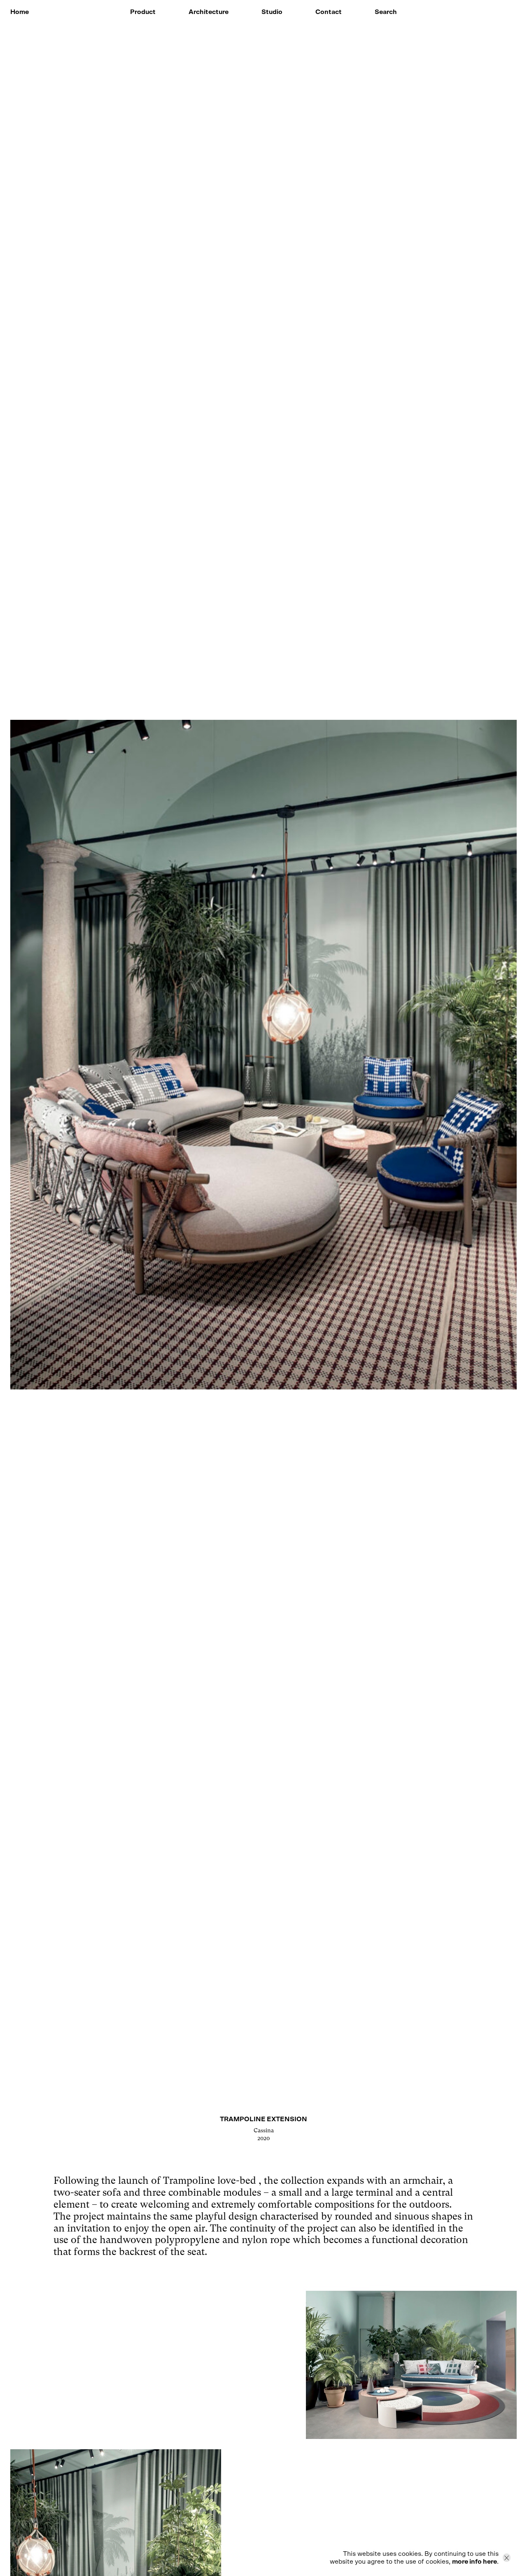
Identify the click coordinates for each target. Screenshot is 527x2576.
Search (386, 12)
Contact (329, 12)
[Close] (507, 2558)
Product (143, 12)
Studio (272, 12)
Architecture (209, 12)
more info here (475, 2562)
